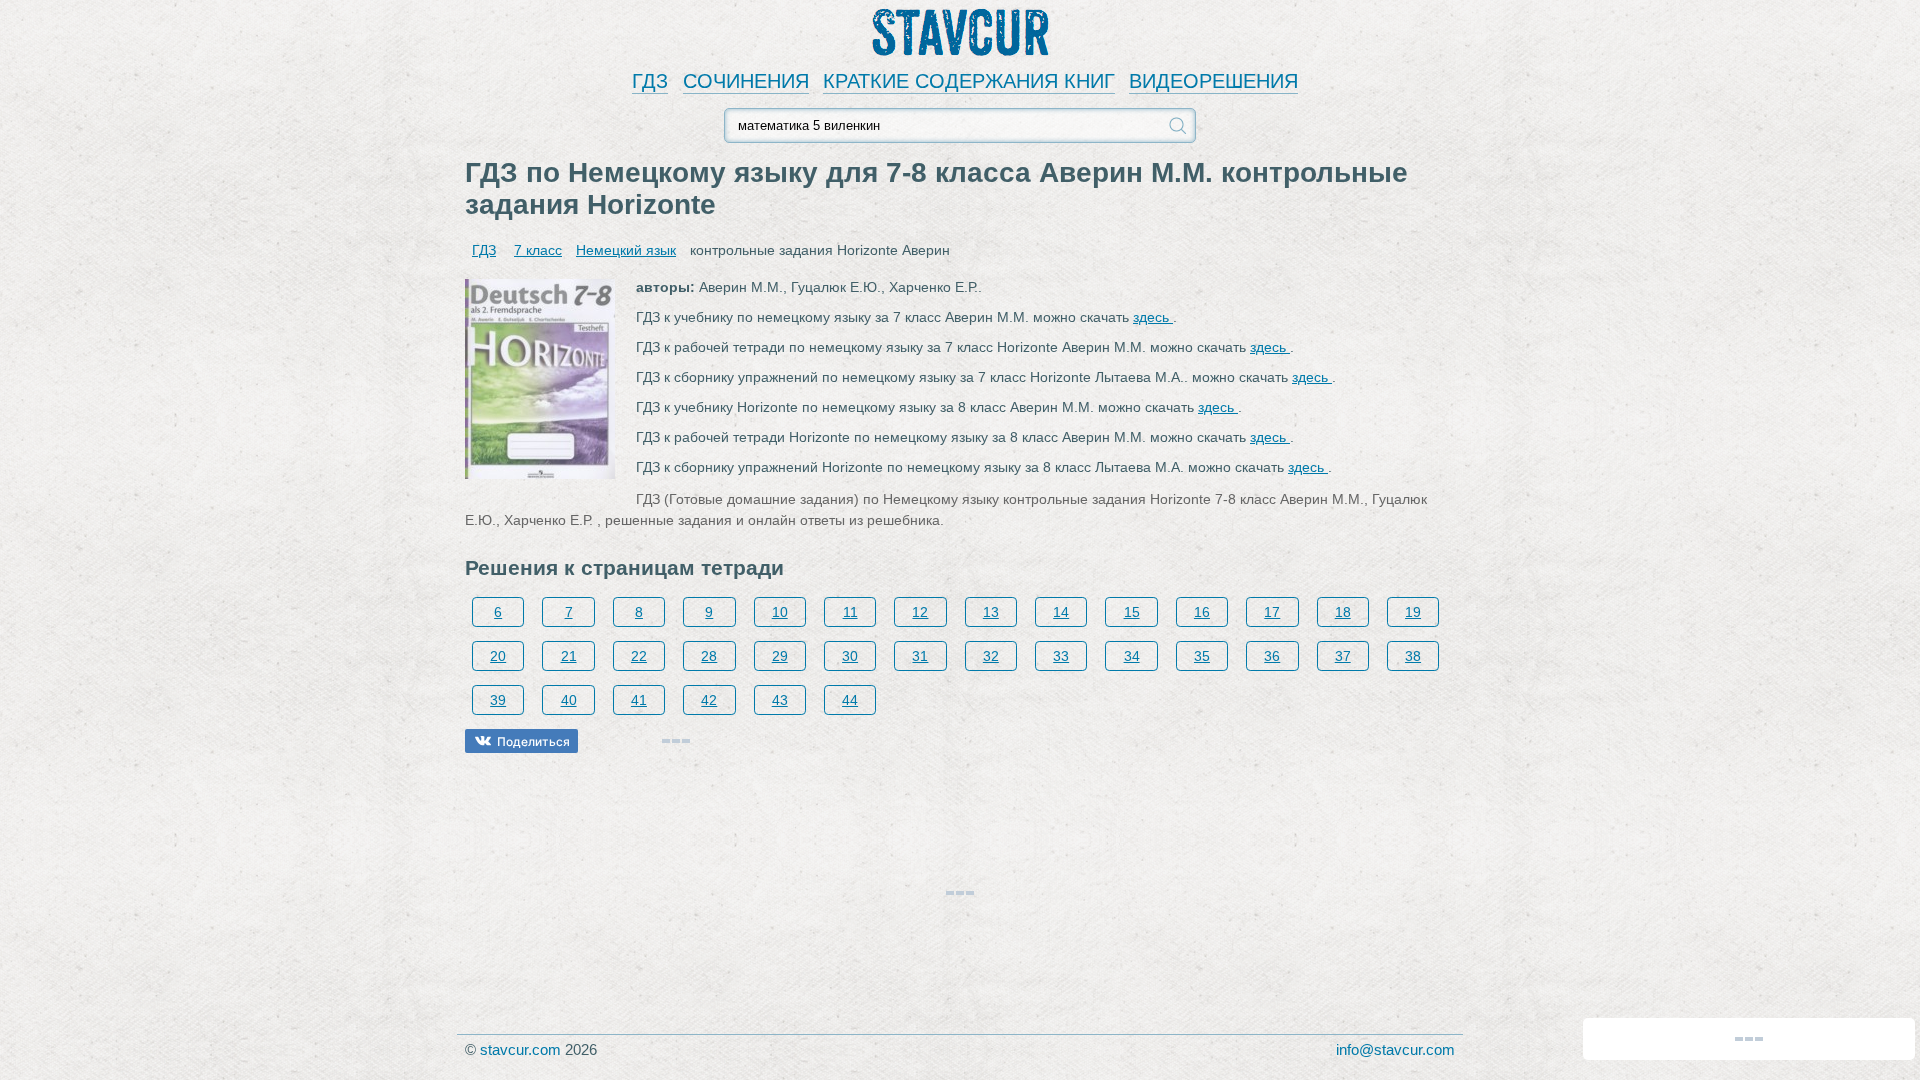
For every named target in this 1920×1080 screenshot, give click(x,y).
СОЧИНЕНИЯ (746, 81)
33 (1061, 656)
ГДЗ (650, 81)
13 (991, 612)
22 (639, 656)
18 (1343, 612)
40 (569, 700)
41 (639, 700)
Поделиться (533, 741)
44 (850, 700)
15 (1132, 612)
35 (1202, 656)
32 (991, 656)
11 (850, 612)
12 (920, 612)
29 (780, 656)
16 (1202, 612)
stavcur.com (520, 1049)
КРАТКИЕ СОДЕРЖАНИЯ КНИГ (969, 81)
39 (498, 700)
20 (498, 656)
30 (850, 656)
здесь (1153, 317)
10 (780, 612)
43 (780, 700)
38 (1413, 656)
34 (1132, 656)
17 (1272, 612)
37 (1343, 656)
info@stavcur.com (1395, 1049)
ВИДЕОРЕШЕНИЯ (1213, 81)
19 (1413, 612)
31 (920, 656)
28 (709, 656)
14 (1061, 612)
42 (709, 700)
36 (1272, 656)
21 (569, 656)
